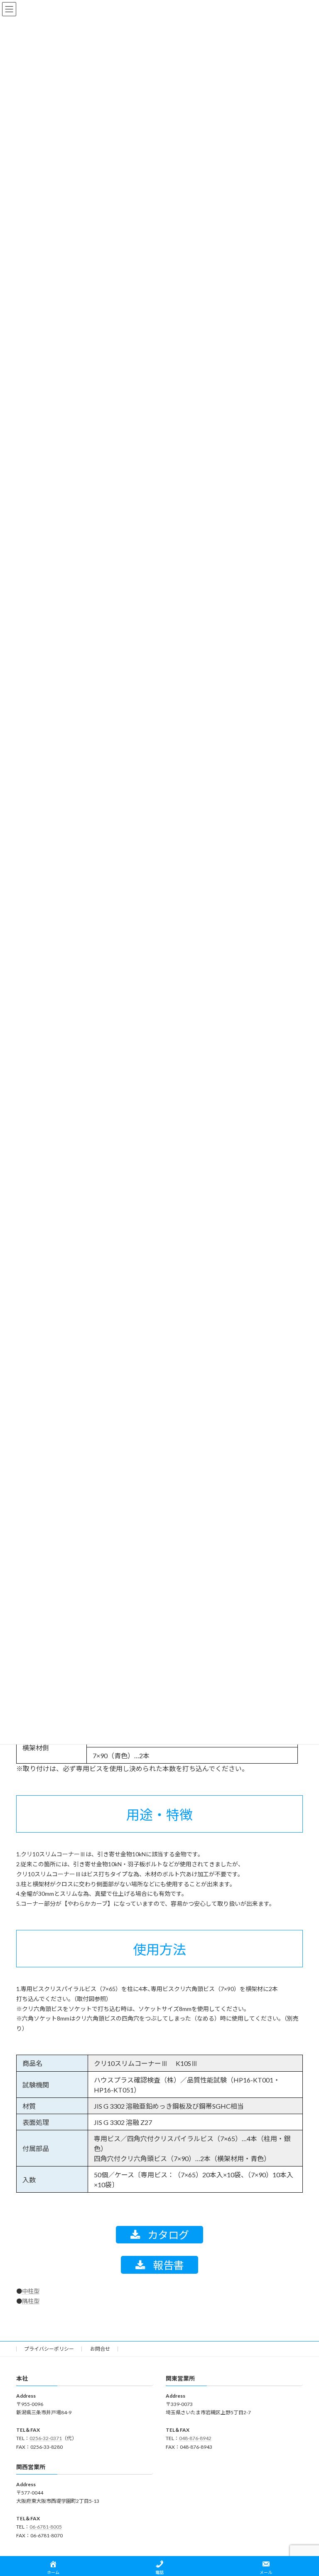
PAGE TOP (304, 2490)
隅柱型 (31, 2301)
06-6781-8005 (46, 2527)
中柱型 (31, 2291)
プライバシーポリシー (49, 2349)
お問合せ (100, 2349)
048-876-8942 (195, 2438)
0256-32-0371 (46, 2438)
